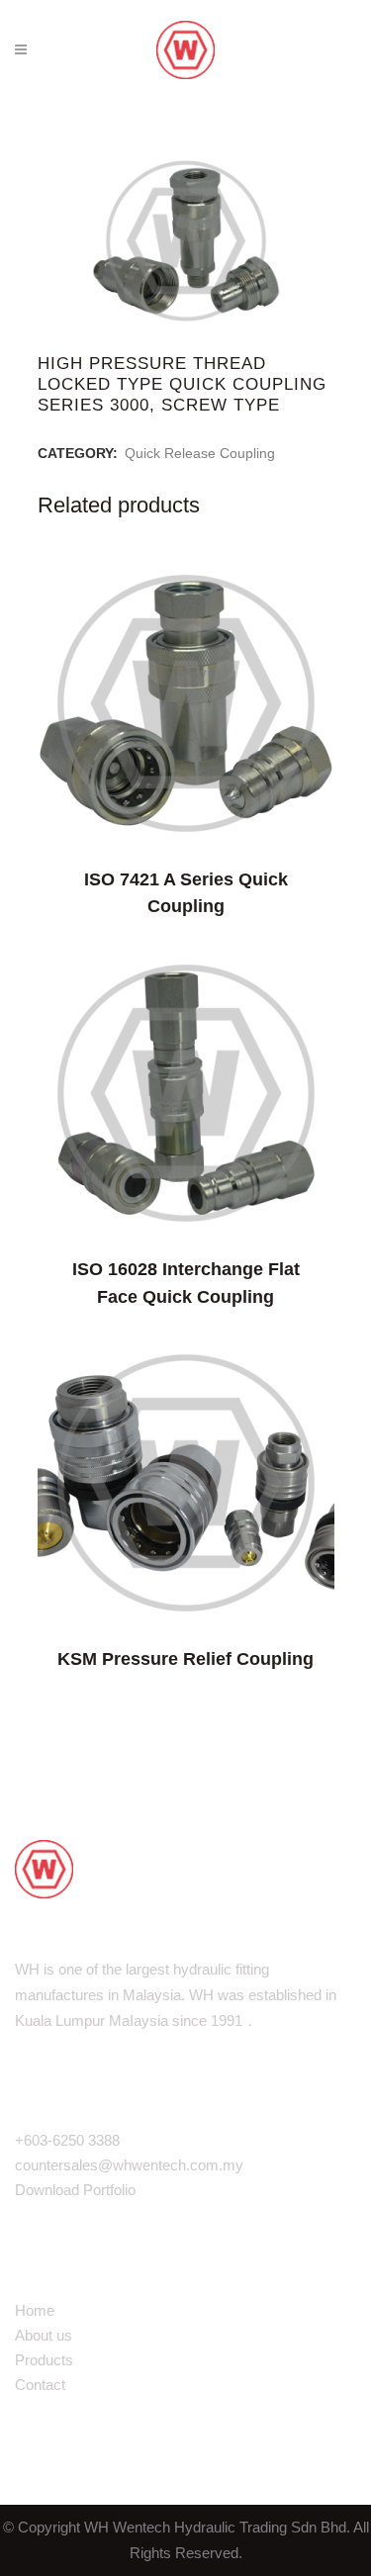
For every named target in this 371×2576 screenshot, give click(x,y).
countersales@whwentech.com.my (129, 2165)
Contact (40, 2385)
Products (44, 2360)
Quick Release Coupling (200, 453)
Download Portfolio (75, 2190)
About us (44, 2335)
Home (35, 2310)
